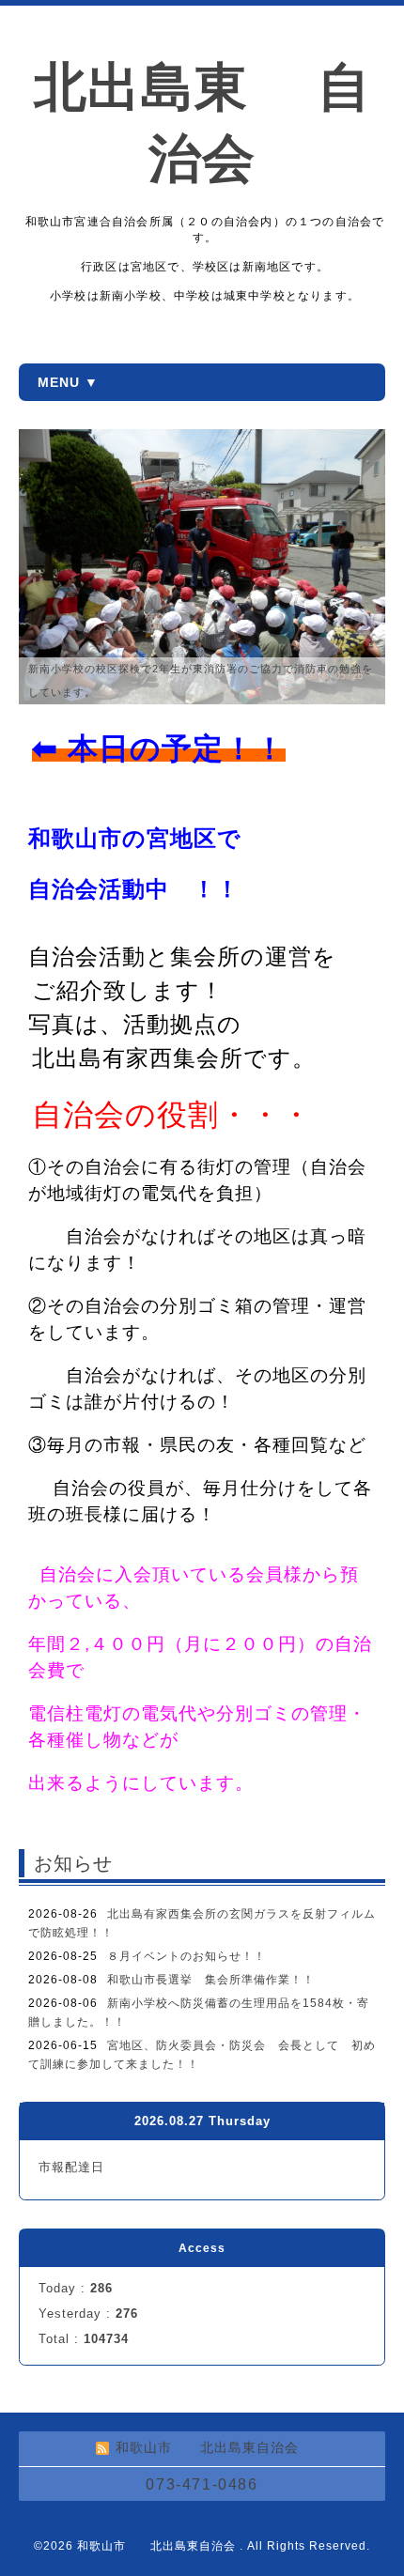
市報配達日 (71, 2167)
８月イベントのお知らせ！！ (186, 1956)
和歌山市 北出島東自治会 (158, 2546)
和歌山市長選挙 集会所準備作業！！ (211, 1980)
